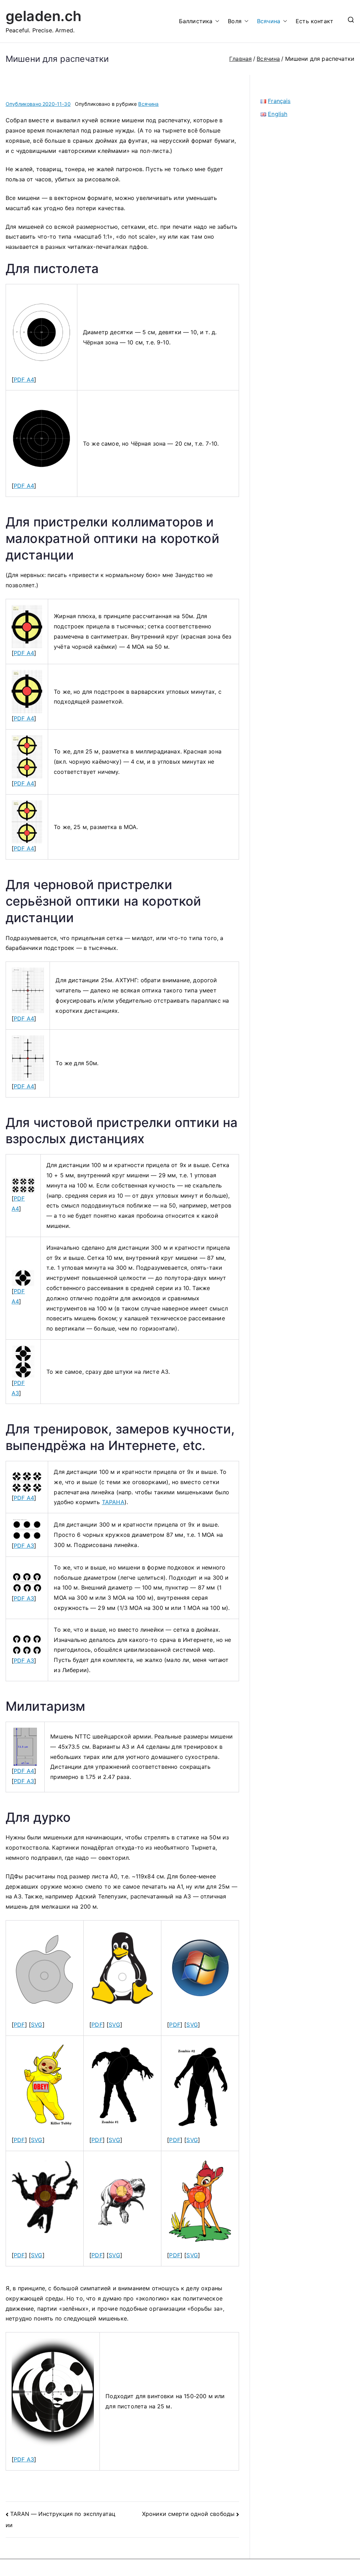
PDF (19, 2025)
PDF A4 (24, 380)
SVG (37, 2025)
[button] (216, 21)
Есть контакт (314, 21)
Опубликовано (38, 104)
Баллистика (196, 21)
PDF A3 (24, 1546)
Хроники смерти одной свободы (188, 2514)
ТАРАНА (113, 1502)
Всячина (269, 21)
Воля (235, 21)
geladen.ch (44, 16)
